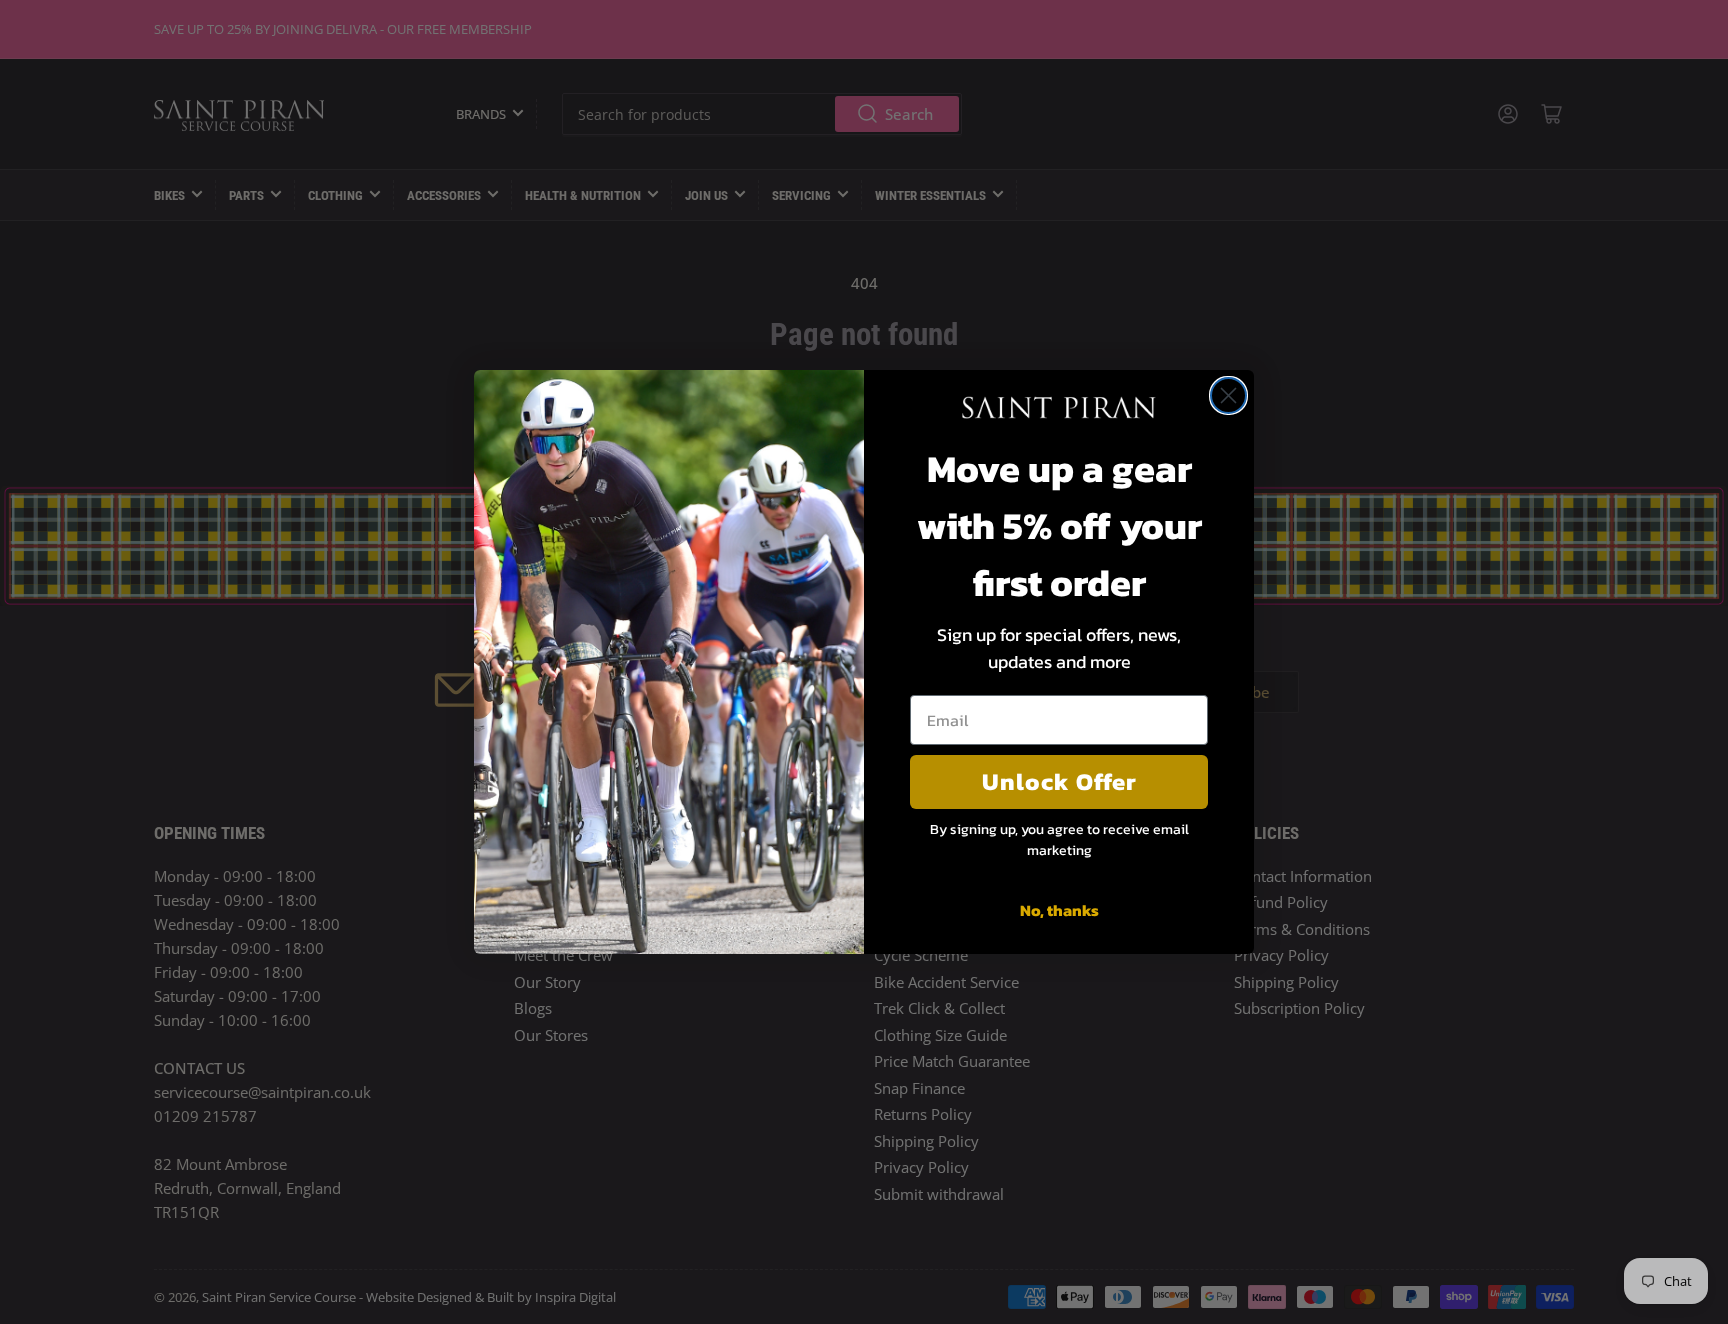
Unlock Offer (1059, 781)
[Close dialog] (1228, 395)
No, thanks (1059, 910)
